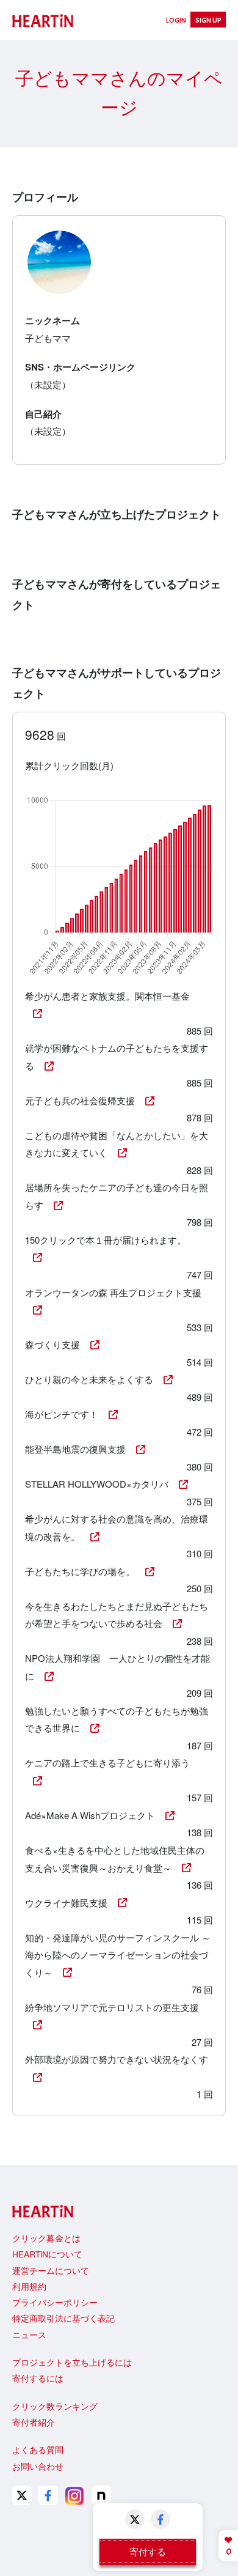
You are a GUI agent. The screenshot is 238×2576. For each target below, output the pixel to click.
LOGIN (176, 20)
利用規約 (29, 2286)
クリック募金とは (46, 2238)
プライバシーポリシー (55, 2302)
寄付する (148, 2551)
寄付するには (38, 2378)
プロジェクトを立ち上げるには (72, 2362)
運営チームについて (51, 2270)
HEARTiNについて (47, 2254)
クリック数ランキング (55, 2406)
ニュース (29, 2334)
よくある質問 (38, 2449)
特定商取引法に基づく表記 (63, 2318)
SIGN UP (208, 20)
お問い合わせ (38, 2466)
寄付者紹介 (34, 2422)
